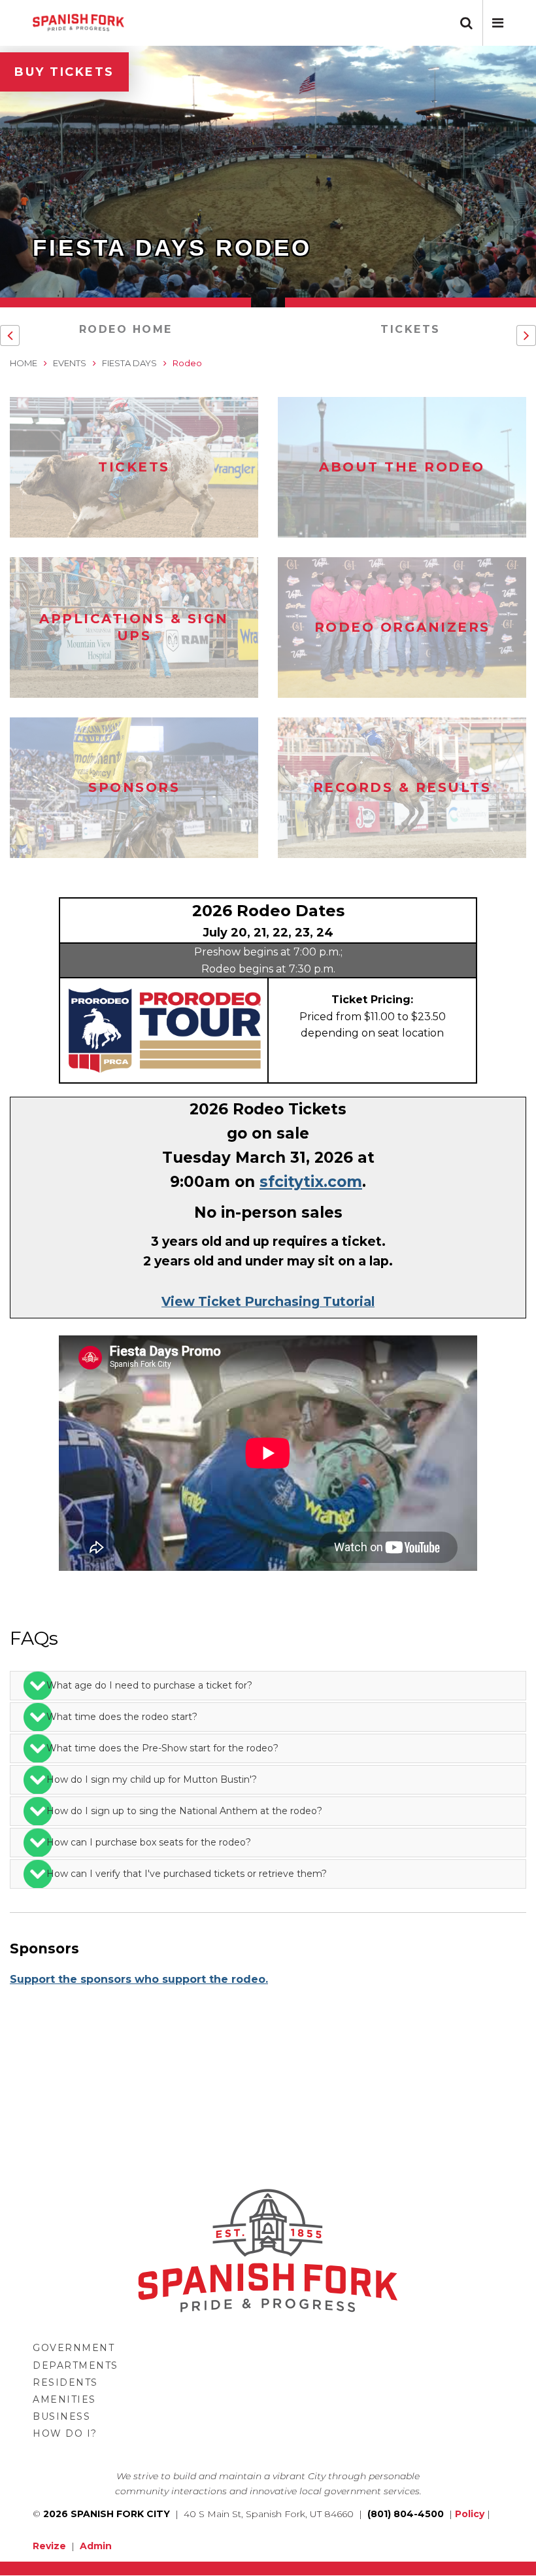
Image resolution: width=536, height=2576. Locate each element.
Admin (96, 2546)
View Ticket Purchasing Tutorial (268, 1301)
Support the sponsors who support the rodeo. (139, 1979)
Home (24, 363)
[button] (498, 23)
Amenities (64, 2399)
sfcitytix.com (311, 1182)
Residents (65, 2382)
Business (61, 2416)
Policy (470, 2514)
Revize (49, 2546)
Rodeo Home (126, 329)
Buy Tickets (64, 72)
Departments (75, 2365)
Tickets (410, 329)
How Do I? (65, 2433)
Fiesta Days (129, 363)
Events (70, 363)
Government (74, 2348)
